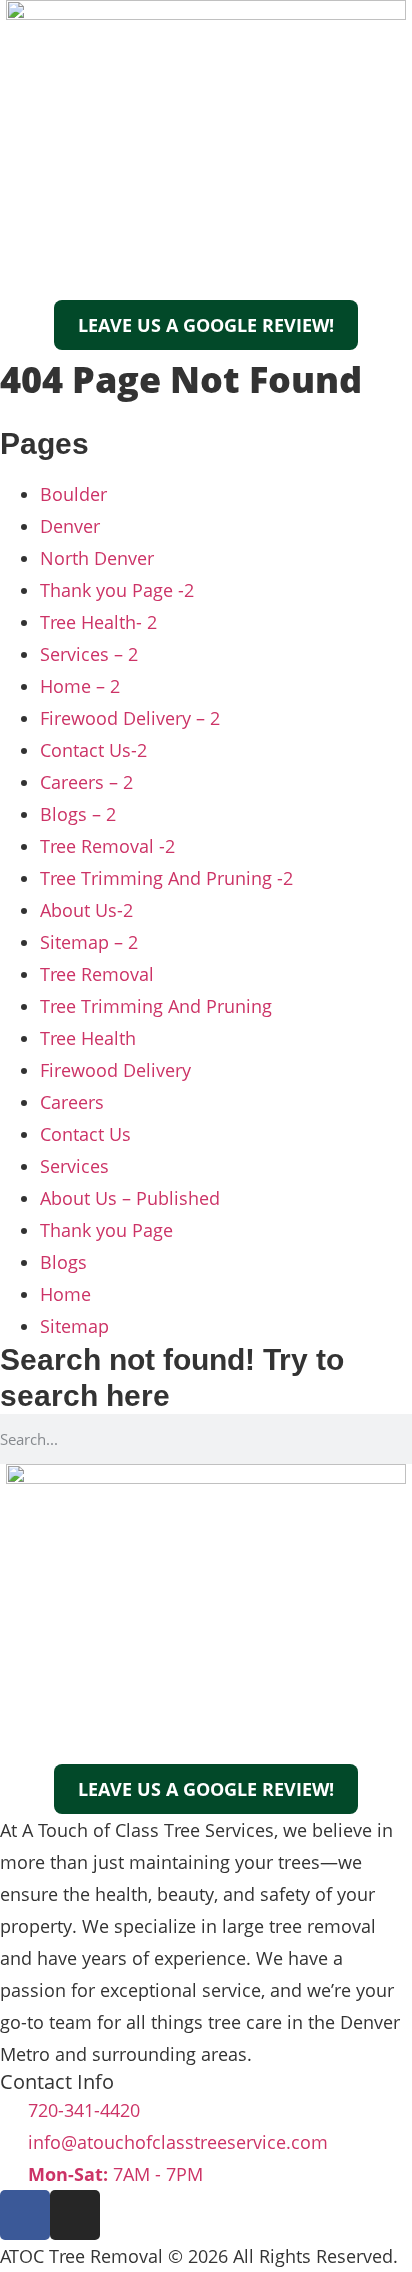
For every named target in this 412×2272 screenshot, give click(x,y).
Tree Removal (97, 974)
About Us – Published (130, 1198)
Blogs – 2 (78, 814)
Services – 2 (89, 654)
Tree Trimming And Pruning (156, 1006)
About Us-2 (86, 910)
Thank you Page (106, 1230)
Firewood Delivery (115, 1070)
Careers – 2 (86, 782)
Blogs (63, 1262)
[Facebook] (25, 2215)
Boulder (73, 494)
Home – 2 (80, 686)
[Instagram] (75, 2215)
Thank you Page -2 (117, 590)
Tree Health (88, 1038)
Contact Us (85, 1134)
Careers (72, 1102)
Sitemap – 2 (89, 942)
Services (74, 1166)
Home (65, 1294)
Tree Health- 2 (98, 622)
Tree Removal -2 (107, 846)
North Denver (97, 558)
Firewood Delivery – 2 (130, 718)
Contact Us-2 (93, 750)
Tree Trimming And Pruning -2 (166, 878)
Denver (70, 526)
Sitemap (74, 1326)
